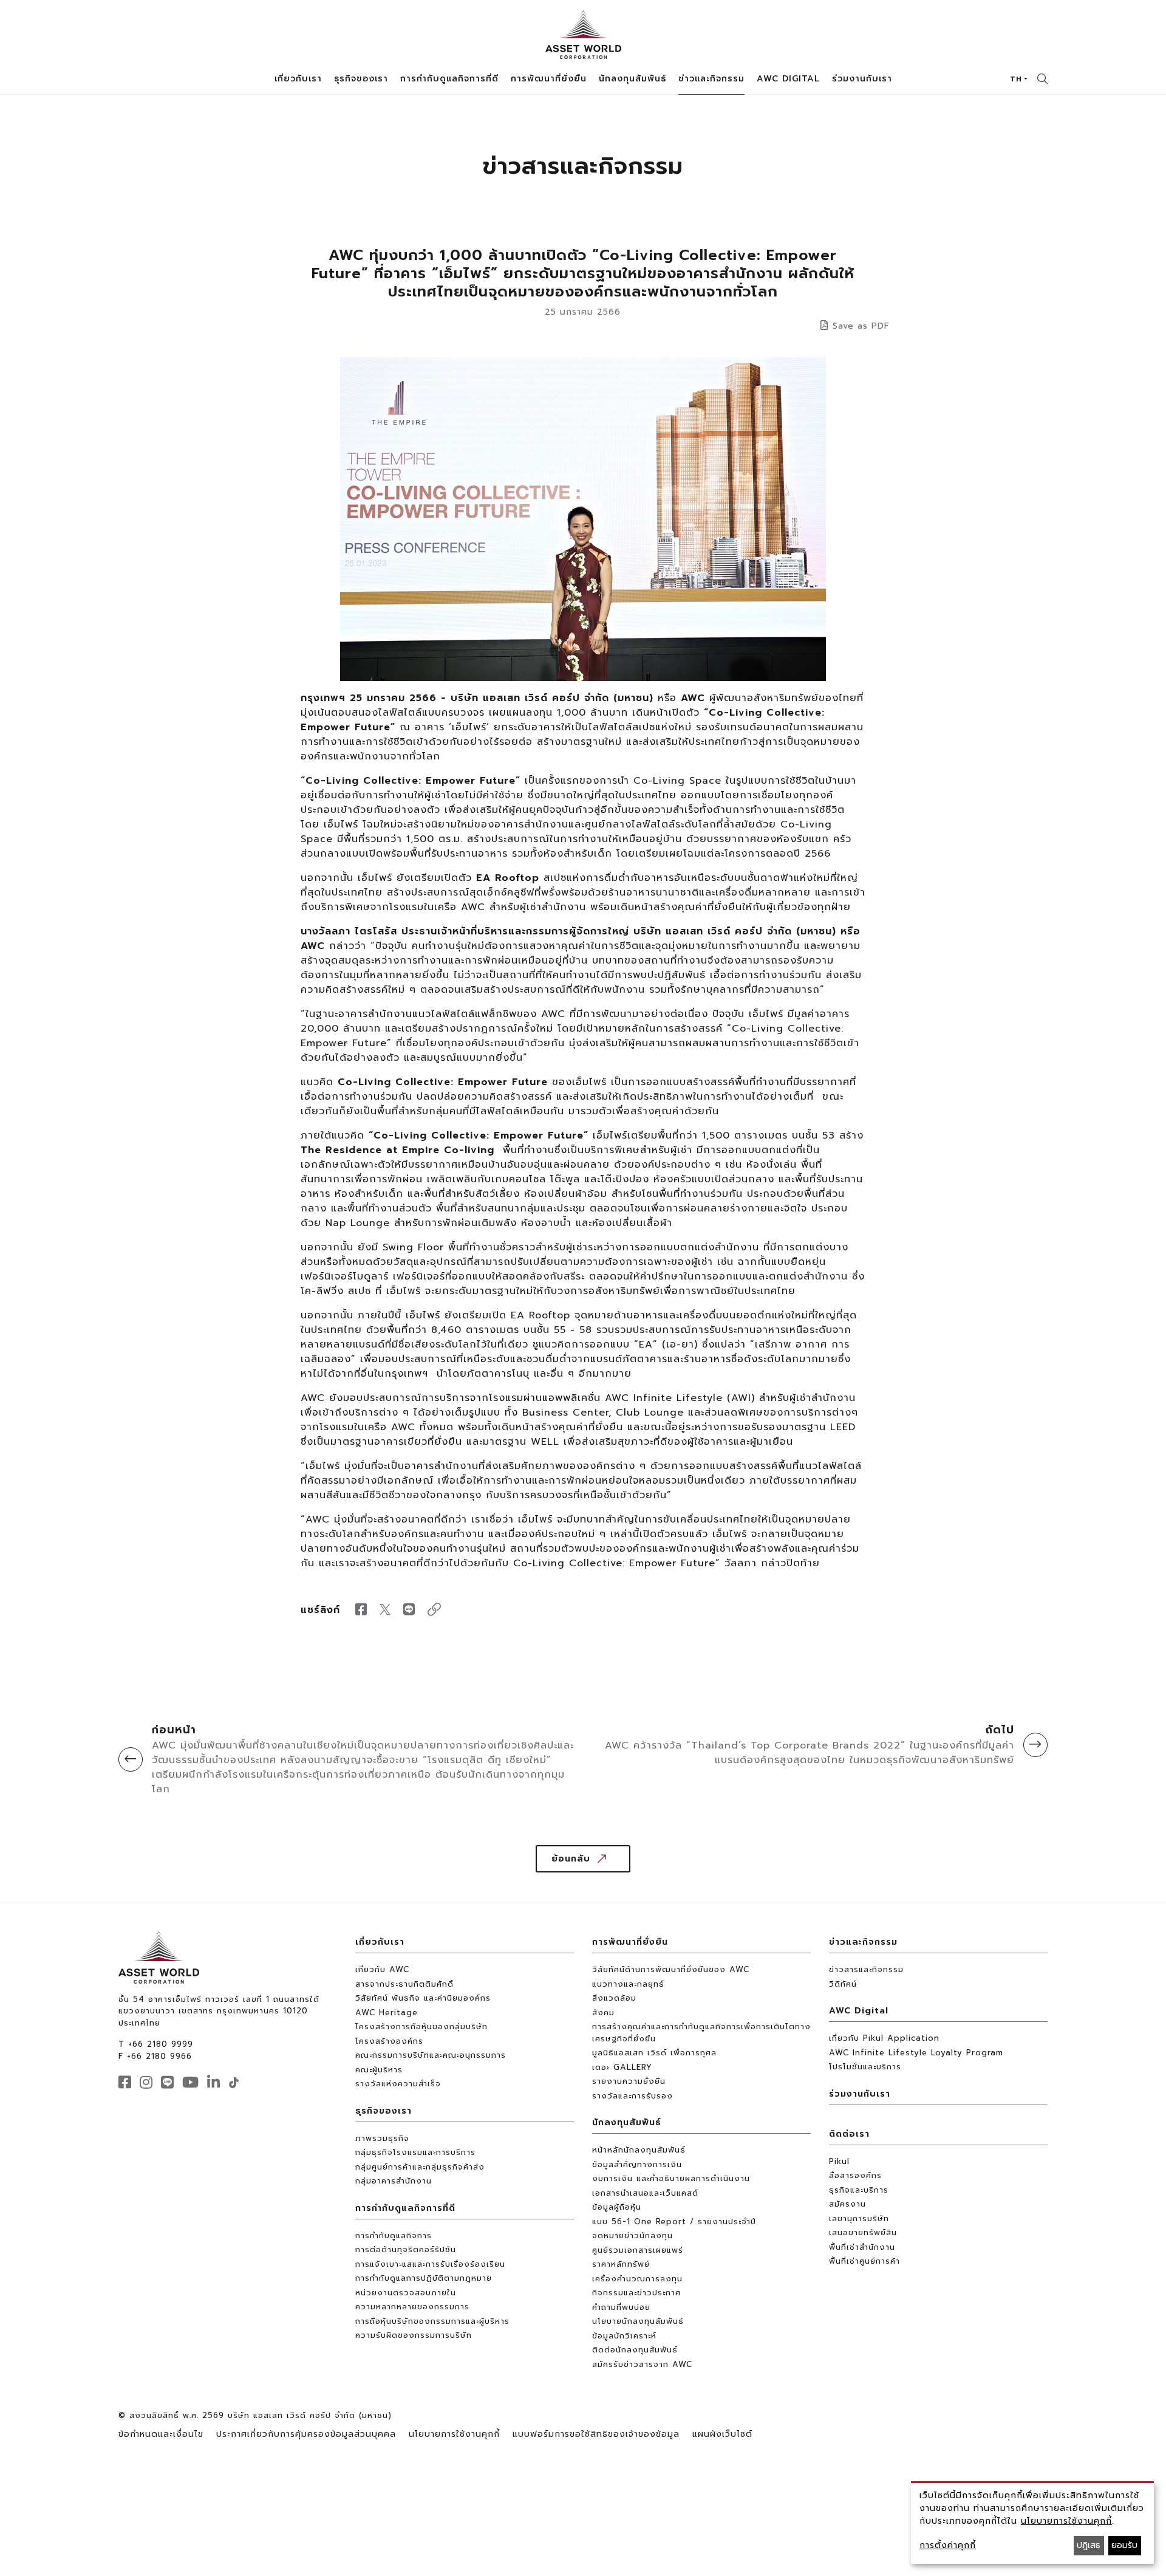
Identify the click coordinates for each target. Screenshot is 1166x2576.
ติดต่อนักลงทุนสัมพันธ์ (635, 2350)
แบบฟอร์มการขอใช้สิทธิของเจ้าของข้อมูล (596, 2434)
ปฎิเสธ (1089, 2545)
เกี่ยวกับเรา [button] (298, 79)
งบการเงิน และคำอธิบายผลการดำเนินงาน (671, 2178)
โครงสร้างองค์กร (389, 2041)
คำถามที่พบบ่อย (621, 2307)
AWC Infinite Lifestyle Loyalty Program (916, 2053)
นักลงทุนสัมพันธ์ (627, 2122)
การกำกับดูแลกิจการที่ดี (405, 2208)
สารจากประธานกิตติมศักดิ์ (404, 1984)
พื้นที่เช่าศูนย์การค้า (864, 2261)
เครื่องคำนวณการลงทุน (637, 2279)
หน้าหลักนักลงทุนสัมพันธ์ (639, 2150)
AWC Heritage (387, 2012)
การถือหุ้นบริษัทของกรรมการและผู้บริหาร (432, 2321)
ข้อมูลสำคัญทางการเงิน (637, 2164)
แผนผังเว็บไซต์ (722, 2434)
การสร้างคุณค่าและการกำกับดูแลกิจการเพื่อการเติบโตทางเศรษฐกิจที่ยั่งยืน (701, 2033)
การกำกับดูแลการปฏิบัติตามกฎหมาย (424, 2278)
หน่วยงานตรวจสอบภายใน (406, 2293)
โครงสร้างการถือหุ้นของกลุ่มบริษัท (421, 2026)
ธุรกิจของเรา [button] (361, 79)
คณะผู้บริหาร (379, 2070)
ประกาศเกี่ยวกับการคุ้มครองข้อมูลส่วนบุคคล (306, 2434)
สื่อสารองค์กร (855, 2175)
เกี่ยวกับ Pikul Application (884, 2038)
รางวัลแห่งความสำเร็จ (398, 2084)
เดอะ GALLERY (622, 2067)
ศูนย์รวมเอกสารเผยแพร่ (638, 2250)
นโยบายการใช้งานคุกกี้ (454, 2434)
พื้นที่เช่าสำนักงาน (862, 2247)
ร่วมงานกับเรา (862, 79)
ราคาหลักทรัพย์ (621, 2264)
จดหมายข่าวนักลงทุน (632, 2235)
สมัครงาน (847, 2204)
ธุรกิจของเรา (384, 2111)
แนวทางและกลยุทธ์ (628, 1984)
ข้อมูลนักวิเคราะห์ (624, 2336)
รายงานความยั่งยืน (629, 2081)
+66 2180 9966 (159, 2056)
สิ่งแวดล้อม (614, 1998)
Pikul (839, 2161)
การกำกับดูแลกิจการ (394, 2235)
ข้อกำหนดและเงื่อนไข (161, 2434)
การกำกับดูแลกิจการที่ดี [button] (449, 79)
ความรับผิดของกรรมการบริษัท (414, 2335)
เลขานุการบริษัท (859, 2218)
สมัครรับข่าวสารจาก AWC (642, 2364)
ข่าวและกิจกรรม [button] (711, 79)
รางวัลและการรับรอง (632, 2096)
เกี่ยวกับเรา (380, 1942)
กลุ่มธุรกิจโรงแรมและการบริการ (415, 2152)
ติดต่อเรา (849, 2134)
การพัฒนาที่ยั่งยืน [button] (549, 79)
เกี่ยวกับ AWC (382, 1969)
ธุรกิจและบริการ (859, 2190)
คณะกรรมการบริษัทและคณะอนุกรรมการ (431, 2055)
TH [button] (1016, 79)
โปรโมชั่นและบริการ (865, 2067)
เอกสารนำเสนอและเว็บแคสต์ (645, 2193)
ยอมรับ (1124, 2545)
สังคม (603, 2012)
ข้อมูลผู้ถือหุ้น (617, 2207)
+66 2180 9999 (161, 2044)
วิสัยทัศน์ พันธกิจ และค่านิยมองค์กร (423, 1998)
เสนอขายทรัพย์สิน (863, 2232)
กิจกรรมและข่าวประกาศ (636, 2293)
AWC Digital (859, 2011)
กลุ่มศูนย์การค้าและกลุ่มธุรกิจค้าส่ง (420, 2167)
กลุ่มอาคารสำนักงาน (394, 2181)
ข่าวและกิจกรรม (863, 1942)
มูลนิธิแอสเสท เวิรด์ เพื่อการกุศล (654, 2053)
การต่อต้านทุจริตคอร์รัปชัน (406, 2249)
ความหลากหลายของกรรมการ (412, 2307)
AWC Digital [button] (788, 79)
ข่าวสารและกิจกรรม (866, 1969)
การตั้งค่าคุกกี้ (948, 2545)
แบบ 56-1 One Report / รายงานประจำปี (674, 2221)
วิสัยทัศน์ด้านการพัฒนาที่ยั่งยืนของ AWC (671, 1969)
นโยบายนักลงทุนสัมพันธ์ (638, 2321)
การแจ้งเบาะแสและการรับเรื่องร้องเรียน (430, 2264)
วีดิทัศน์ (843, 1984)
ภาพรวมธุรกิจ (382, 2138)
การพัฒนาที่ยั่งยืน (630, 1942)
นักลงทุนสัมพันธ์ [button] (632, 79)
